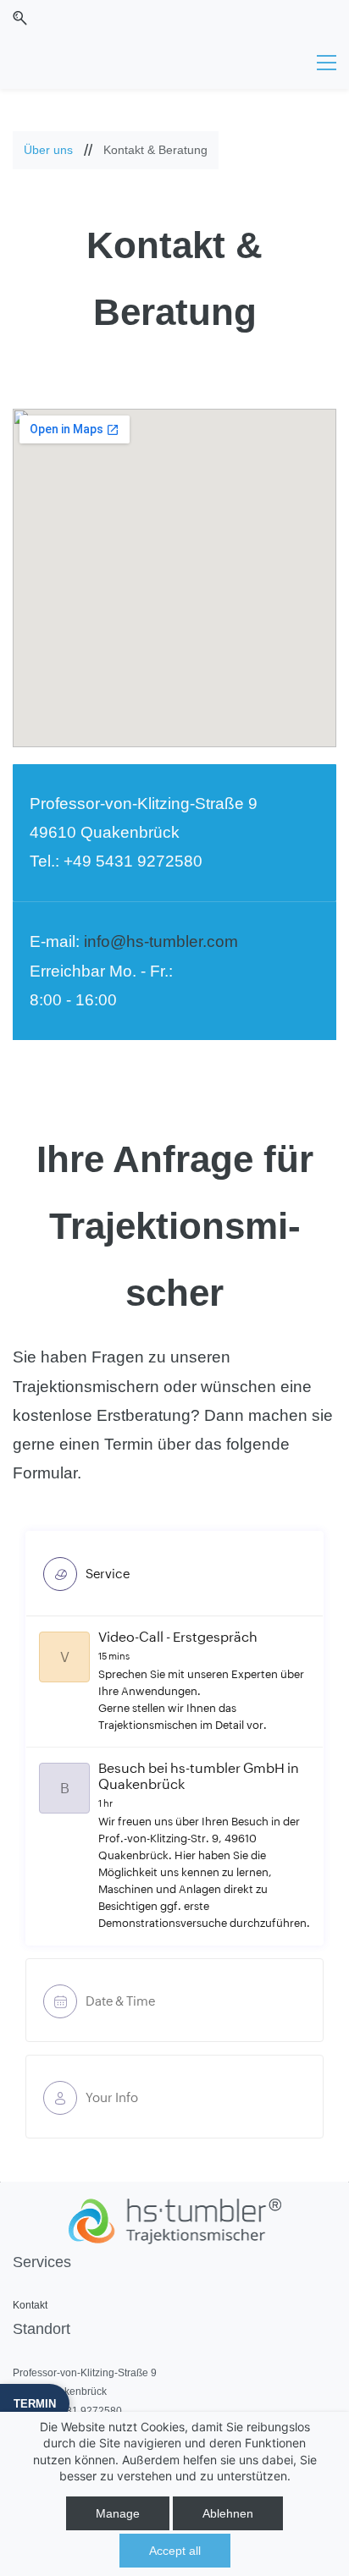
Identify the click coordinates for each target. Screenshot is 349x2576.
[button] (20, 18)
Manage (118, 2513)
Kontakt (30, 2305)
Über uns (48, 150)
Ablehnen (228, 2513)
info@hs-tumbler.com (161, 941)
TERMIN (35, 2404)
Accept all (175, 2551)
